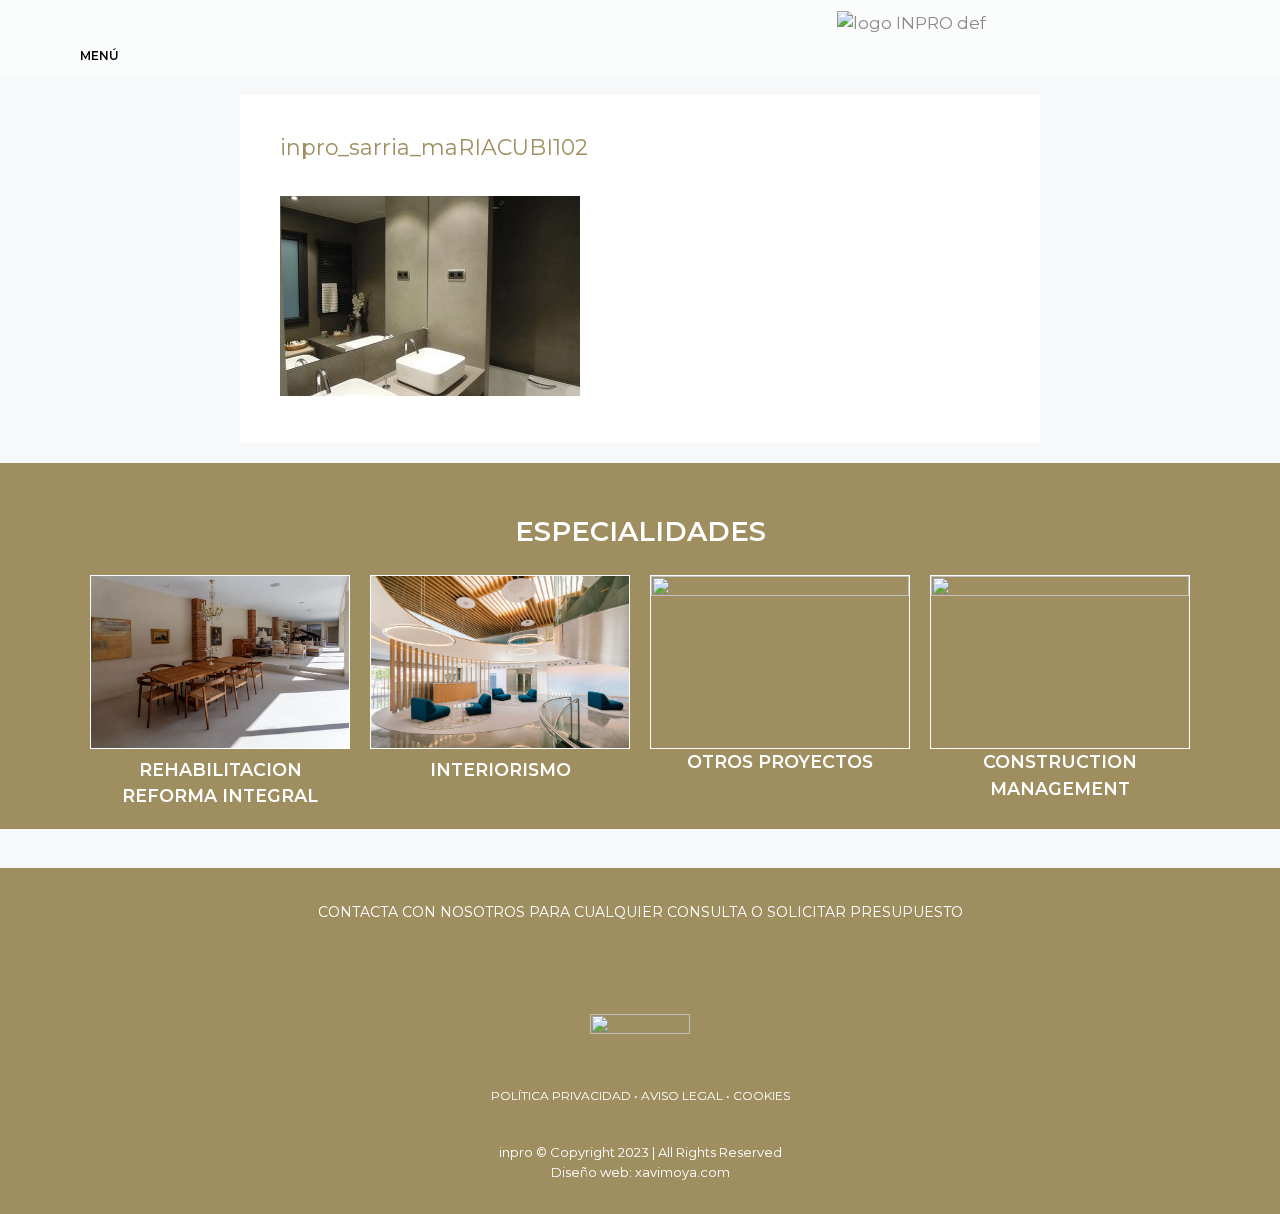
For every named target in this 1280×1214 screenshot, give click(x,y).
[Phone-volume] (1142, 34)
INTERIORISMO (500, 769)
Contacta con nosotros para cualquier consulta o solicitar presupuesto (640, 912)
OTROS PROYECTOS (780, 761)
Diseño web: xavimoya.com (640, 1172)
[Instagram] (1178, 34)
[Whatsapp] (1070, 34)
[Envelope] (1106, 34)
